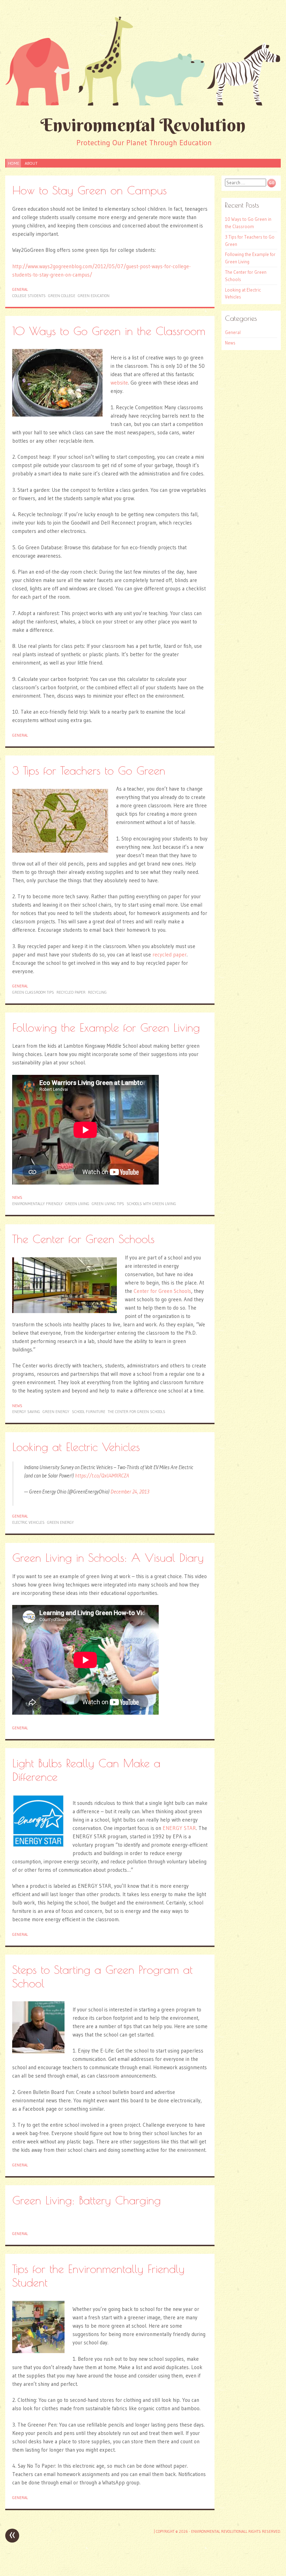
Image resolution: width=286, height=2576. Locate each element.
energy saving (26, 1412)
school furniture (89, 1412)
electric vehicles (28, 1522)
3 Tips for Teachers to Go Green (89, 770)
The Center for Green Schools (83, 1239)
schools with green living (151, 1204)
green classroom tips (33, 992)
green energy (56, 1412)
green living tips (108, 1204)
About (31, 163)
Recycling (97, 992)
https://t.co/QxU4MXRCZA (102, 1476)
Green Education (94, 296)
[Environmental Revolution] (143, 61)
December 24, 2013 (130, 1492)
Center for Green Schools (162, 1291)
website (119, 383)
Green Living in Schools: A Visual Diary (108, 1557)
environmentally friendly (37, 1204)
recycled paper (170, 955)
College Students (29, 296)
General (20, 289)
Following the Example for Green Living (106, 1027)
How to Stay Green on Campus (89, 190)
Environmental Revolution (143, 125)
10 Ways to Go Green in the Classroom (109, 331)
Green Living (77, 1204)
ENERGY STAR (179, 1828)
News (17, 1197)
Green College (62, 296)
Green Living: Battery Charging (86, 2200)
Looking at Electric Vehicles (76, 1447)
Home (14, 163)
